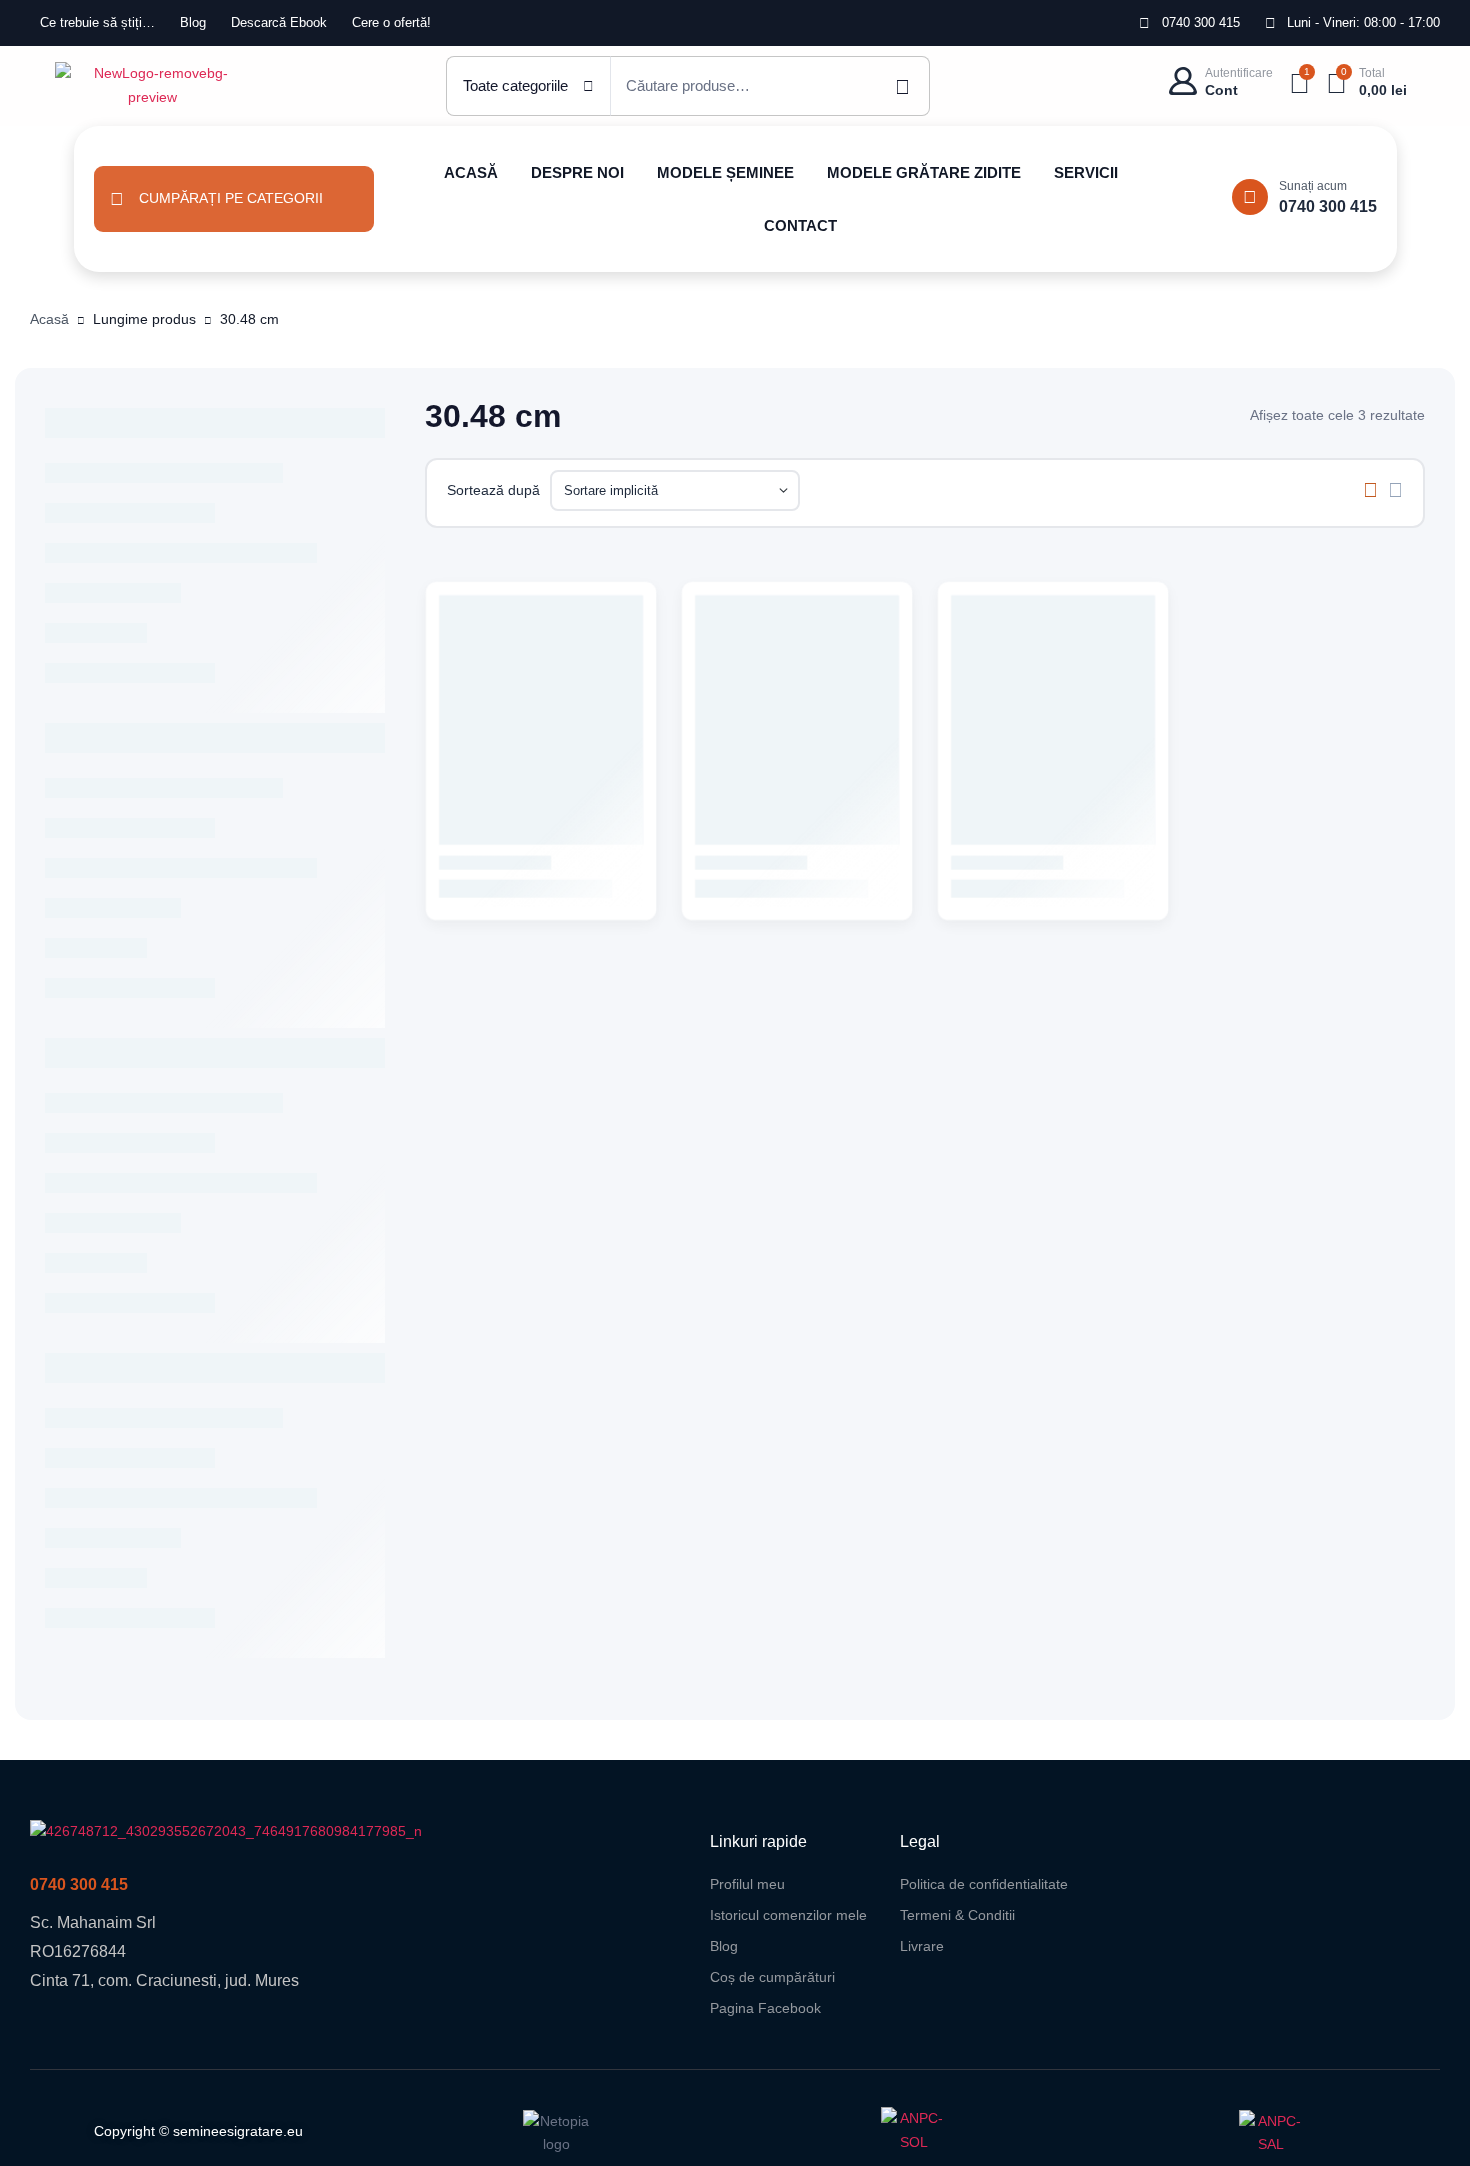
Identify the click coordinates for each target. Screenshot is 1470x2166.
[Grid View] (1370, 490)
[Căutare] (885, 86)
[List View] (1395, 490)
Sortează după (493, 490)
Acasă (49, 319)
